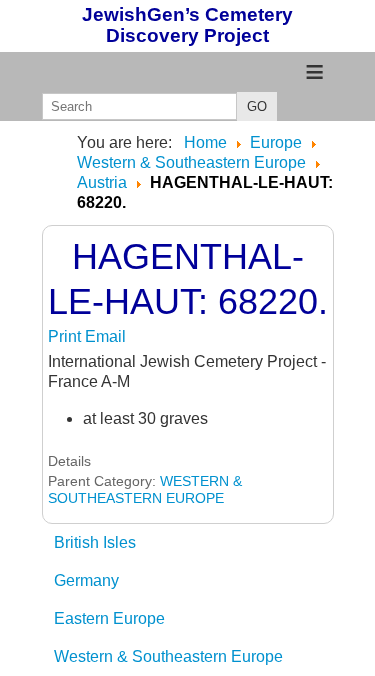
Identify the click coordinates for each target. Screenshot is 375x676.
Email (105, 336)
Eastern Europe (109, 618)
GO (257, 106)
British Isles (95, 542)
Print (66, 336)
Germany (86, 580)
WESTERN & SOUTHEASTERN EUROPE (145, 489)
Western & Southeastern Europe (168, 656)
